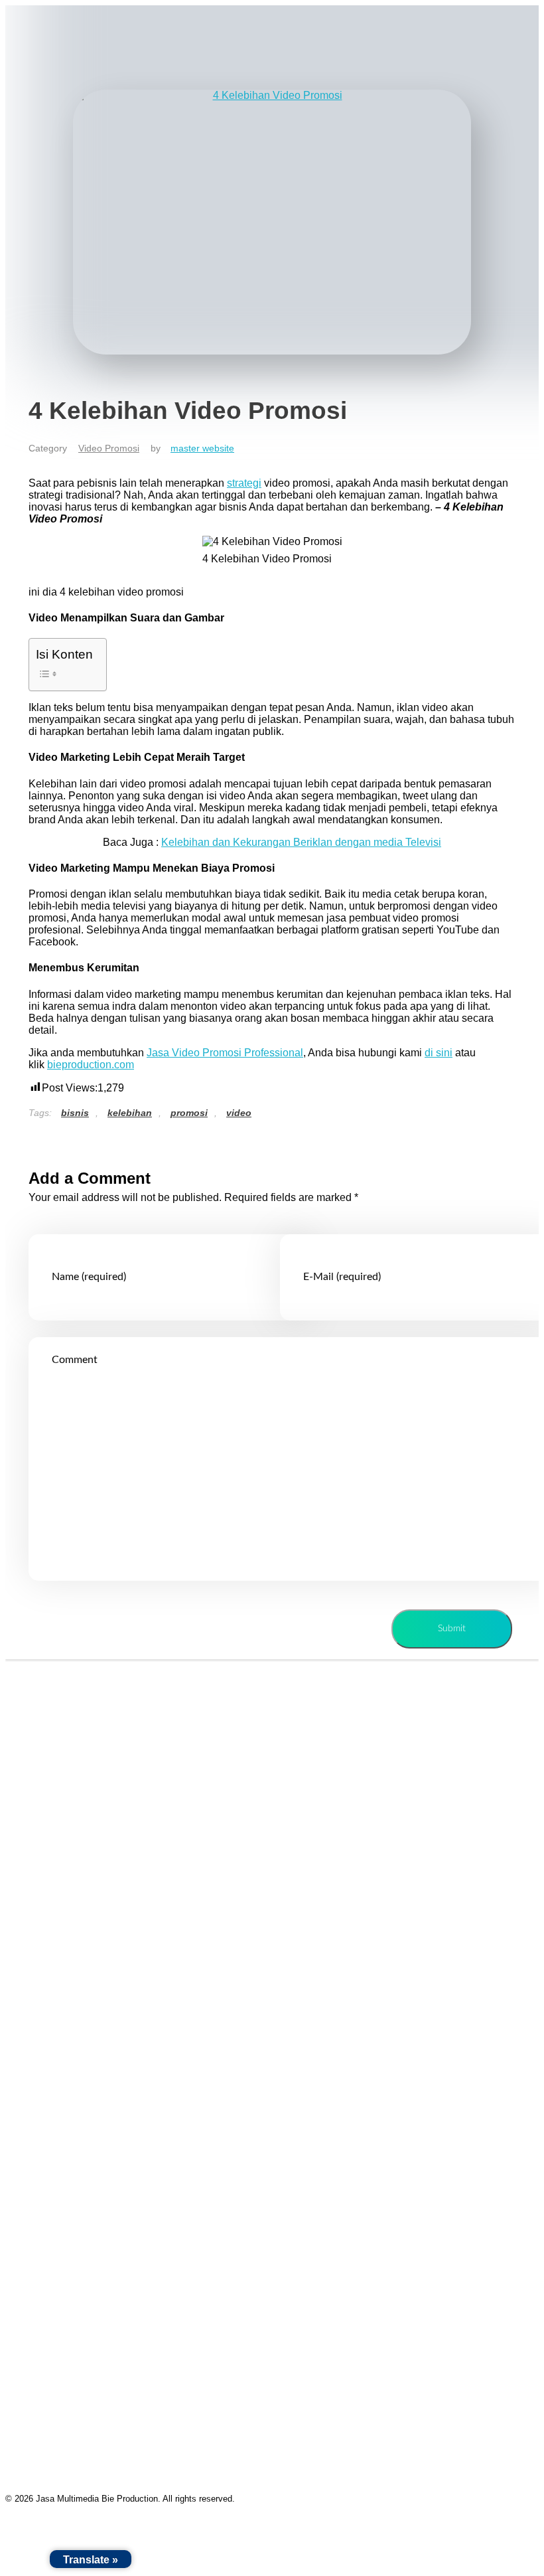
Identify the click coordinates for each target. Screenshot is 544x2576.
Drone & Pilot (50, 2098)
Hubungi (39, 1915)
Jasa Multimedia (46, 1725)
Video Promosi (109, 448)
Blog (30, 1885)
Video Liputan (51, 1976)
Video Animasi (53, 2007)
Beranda (39, 1793)
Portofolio (41, 1854)
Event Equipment (59, 2068)
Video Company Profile (73, 1946)
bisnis (75, 1113)
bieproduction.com (91, 1065)
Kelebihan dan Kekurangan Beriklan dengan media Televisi (301, 842)
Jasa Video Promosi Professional (225, 1053)
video (239, 1113)
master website (202, 448)
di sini (439, 1053)
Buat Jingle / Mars (61, 2037)
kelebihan (130, 1113)
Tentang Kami (51, 1823)
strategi (244, 483)
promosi (189, 1113)
